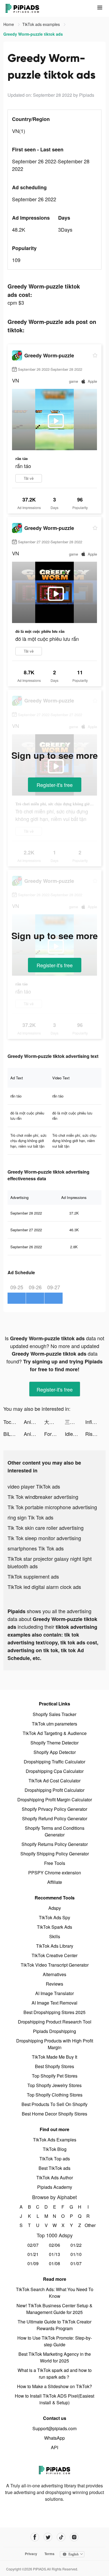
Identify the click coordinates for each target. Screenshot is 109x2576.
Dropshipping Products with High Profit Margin (55, 2044)
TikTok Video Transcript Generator (55, 1965)
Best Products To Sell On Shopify (54, 2104)
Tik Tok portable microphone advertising (52, 1507)
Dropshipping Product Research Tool (55, 2022)
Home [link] (9, 24)
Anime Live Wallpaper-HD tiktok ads (34, 1422)
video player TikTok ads (34, 1486)
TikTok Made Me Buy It (54, 2057)
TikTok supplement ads (33, 1576)
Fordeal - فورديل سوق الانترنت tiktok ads (54, 1434)
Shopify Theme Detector (54, 1743)
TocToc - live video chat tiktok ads (14, 1422)
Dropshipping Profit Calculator (54, 1790)
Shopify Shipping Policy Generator (55, 1854)
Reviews (54, 1984)
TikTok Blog (55, 2149)
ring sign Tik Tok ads (30, 1517)
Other (88, 2225)
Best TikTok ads (54, 2168)
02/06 (54, 2245)
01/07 (76, 2263)
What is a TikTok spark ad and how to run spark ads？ (55, 2373)
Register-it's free (55, 785)
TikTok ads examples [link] (42, 24)
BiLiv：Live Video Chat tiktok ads (14, 1434)
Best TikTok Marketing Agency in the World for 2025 (55, 2357)
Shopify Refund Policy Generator (55, 1818)
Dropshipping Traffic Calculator (54, 1762)
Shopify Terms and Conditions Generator (55, 1831)
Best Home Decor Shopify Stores (54, 2114)
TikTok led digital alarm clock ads (44, 1587)
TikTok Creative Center (54, 1955)
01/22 (76, 2245)
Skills (55, 1936)
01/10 (76, 2254)
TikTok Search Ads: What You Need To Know (55, 2293)
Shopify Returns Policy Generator (55, 1844)
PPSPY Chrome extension (55, 1873)
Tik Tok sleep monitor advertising (44, 1538)
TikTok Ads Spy (54, 1917)
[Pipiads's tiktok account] (61, 2537)
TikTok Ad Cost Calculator (54, 1781)
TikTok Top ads (55, 2159)
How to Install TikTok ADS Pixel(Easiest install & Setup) (54, 2399)
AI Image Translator (54, 1993)
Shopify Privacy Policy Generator (54, 1809)
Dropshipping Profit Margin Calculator (55, 1800)
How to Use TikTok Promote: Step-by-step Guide (55, 2341)
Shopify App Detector (55, 1752)
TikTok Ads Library (55, 1946)
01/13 (54, 2254)
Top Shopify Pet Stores (55, 2076)
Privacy (31, 2554)
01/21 (33, 2254)
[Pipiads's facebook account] (35, 2537)
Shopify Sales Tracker (54, 1714)
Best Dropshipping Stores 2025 (54, 2012)
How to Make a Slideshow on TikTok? (54, 2386)
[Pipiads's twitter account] (48, 2537)
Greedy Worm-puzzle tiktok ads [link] (33, 34)
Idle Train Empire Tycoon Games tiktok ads (75, 1434)
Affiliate (55, 1882)
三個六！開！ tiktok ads (75, 1422)
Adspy (55, 1908)
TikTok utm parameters (54, 1724)
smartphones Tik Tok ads (36, 1548)
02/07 (33, 2245)
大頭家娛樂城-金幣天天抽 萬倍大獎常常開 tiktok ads (54, 1422)
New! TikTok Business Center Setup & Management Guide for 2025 (54, 2309)
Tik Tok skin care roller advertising (46, 1528)
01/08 (54, 2263)
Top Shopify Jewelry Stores (54, 2085)
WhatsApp (54, 2438)
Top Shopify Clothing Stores (55, 2095)
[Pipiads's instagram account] (74, 2537)
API (54, 2447)
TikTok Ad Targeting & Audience (55, 1733)
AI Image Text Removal (54, 2003)
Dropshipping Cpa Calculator (55, 1771)
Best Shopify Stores (54, 2066)
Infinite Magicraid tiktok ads (95, 1422)
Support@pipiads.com (54, 2428)
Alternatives (54, 1974)
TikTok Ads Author (55, 2178)
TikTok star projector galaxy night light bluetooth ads (50, 1562)
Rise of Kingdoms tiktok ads (95, 1434)
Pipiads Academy (55, 2187)
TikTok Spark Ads (54, 1927)
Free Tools (55, 1863)
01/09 (33, 2263)
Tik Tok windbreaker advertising (43, 1497)
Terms (49, 2554)
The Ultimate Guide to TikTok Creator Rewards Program (54, 2325)
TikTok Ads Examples (55, 2140)
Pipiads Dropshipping (54, 2031)
